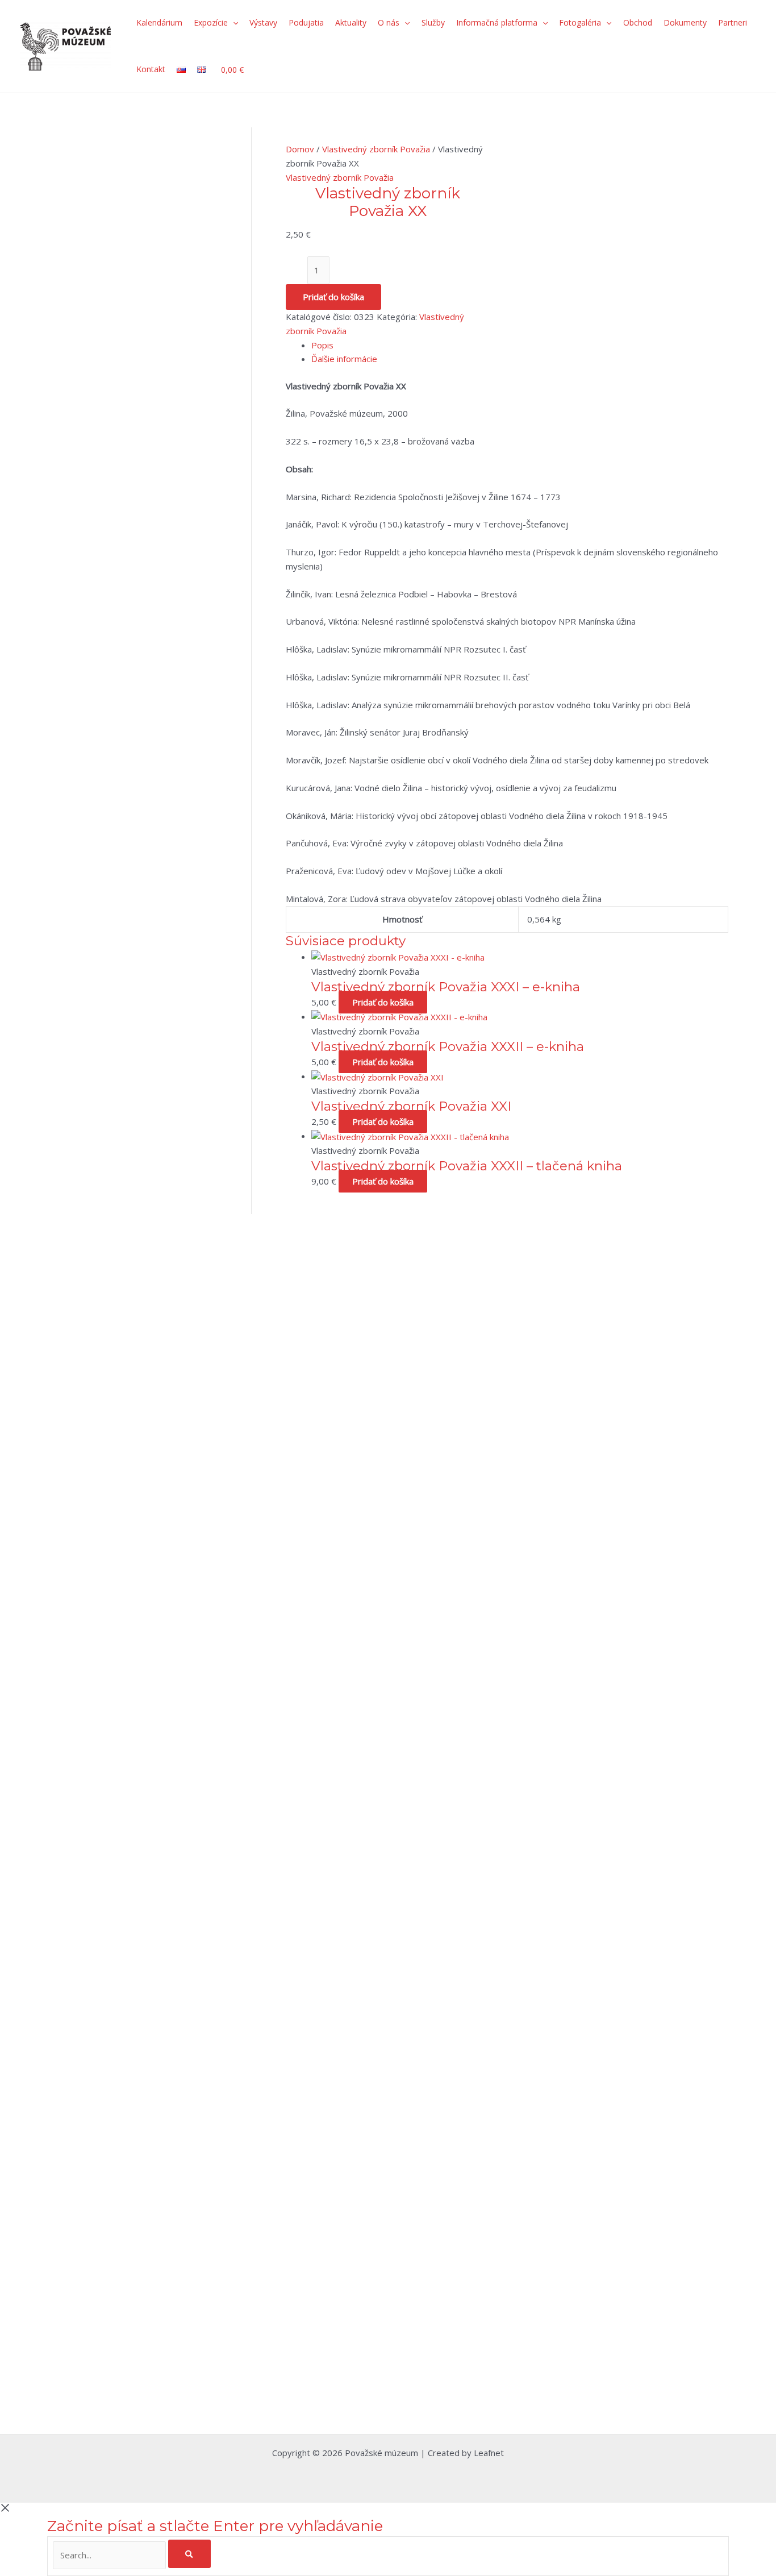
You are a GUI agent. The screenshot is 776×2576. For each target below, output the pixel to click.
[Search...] (110, 2555)
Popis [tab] (322, 345)
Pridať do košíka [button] (383, 1002)
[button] (233, 23)
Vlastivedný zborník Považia (376, 149)
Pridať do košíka (333, 297)
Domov (300, 149)
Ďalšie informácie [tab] (344, 359)
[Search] (190, 2554)
